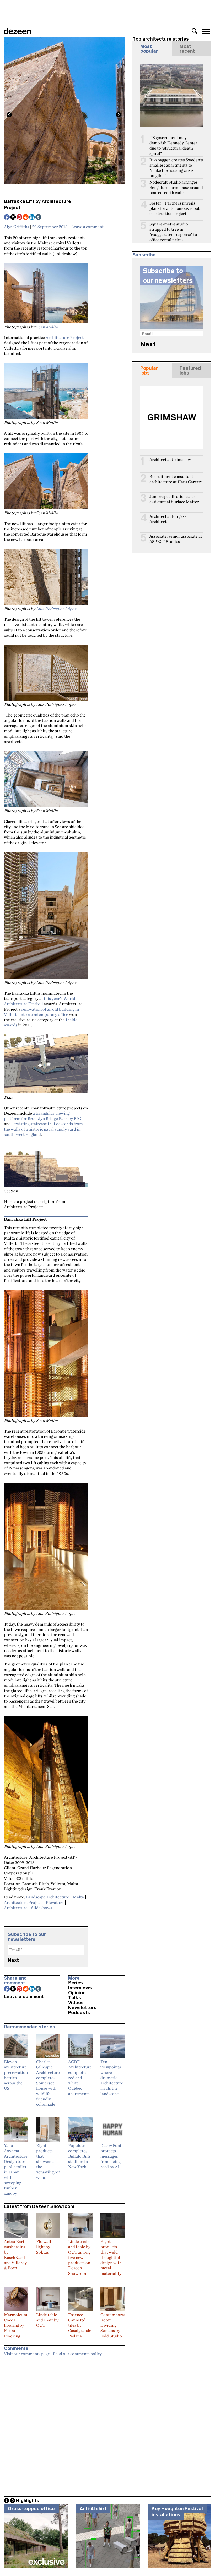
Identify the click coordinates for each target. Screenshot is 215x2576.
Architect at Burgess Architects (168, 519)
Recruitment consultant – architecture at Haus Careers (176, 479)
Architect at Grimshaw (170, 459)
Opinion (77, 1993)
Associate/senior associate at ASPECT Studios (176, 539)
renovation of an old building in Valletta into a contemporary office (41, 1012)
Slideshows (42, 1908)
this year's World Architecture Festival (40, 1001)
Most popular (149, 49)
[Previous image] (9, 115)
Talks (75, 1998)
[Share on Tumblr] (39, 218)
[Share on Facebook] (7, 218)
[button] (195, 31)
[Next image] (119, 115)
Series (76, 1983)
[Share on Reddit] (26, 218)
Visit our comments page (27, 2354)
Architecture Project (65, 337)
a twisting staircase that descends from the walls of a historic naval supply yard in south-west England (43, 1129)
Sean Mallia (47, 327)
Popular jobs (149, 371)
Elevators (55, 1902)
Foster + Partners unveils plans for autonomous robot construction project (174, 208)
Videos (76, 2003)
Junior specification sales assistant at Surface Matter (174, 499)
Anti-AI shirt (93, 2509)
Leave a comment (87, 227)
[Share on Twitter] (13, 218)
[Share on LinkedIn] (32, 218)
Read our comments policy (77, 2354)
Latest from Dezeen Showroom (39, 2206)
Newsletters (82, 2008)
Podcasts (79, 2013)
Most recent (187, 49)
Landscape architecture (48, 1897)
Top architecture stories (161, 39)
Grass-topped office (31, 2509)
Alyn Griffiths (17, 227)
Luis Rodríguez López (56, 609)
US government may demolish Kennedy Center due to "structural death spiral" (173, 145)
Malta (78, 1897)
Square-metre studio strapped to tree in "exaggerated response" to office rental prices (173, 232)
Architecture (16, 1908)
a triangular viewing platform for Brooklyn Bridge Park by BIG (42, 1116)
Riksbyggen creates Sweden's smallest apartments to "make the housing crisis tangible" (176, 168)
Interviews (80, 1988)
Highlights (28, 2501)
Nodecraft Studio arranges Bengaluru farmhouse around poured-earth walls (176, 187)
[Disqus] (64, 2425)
